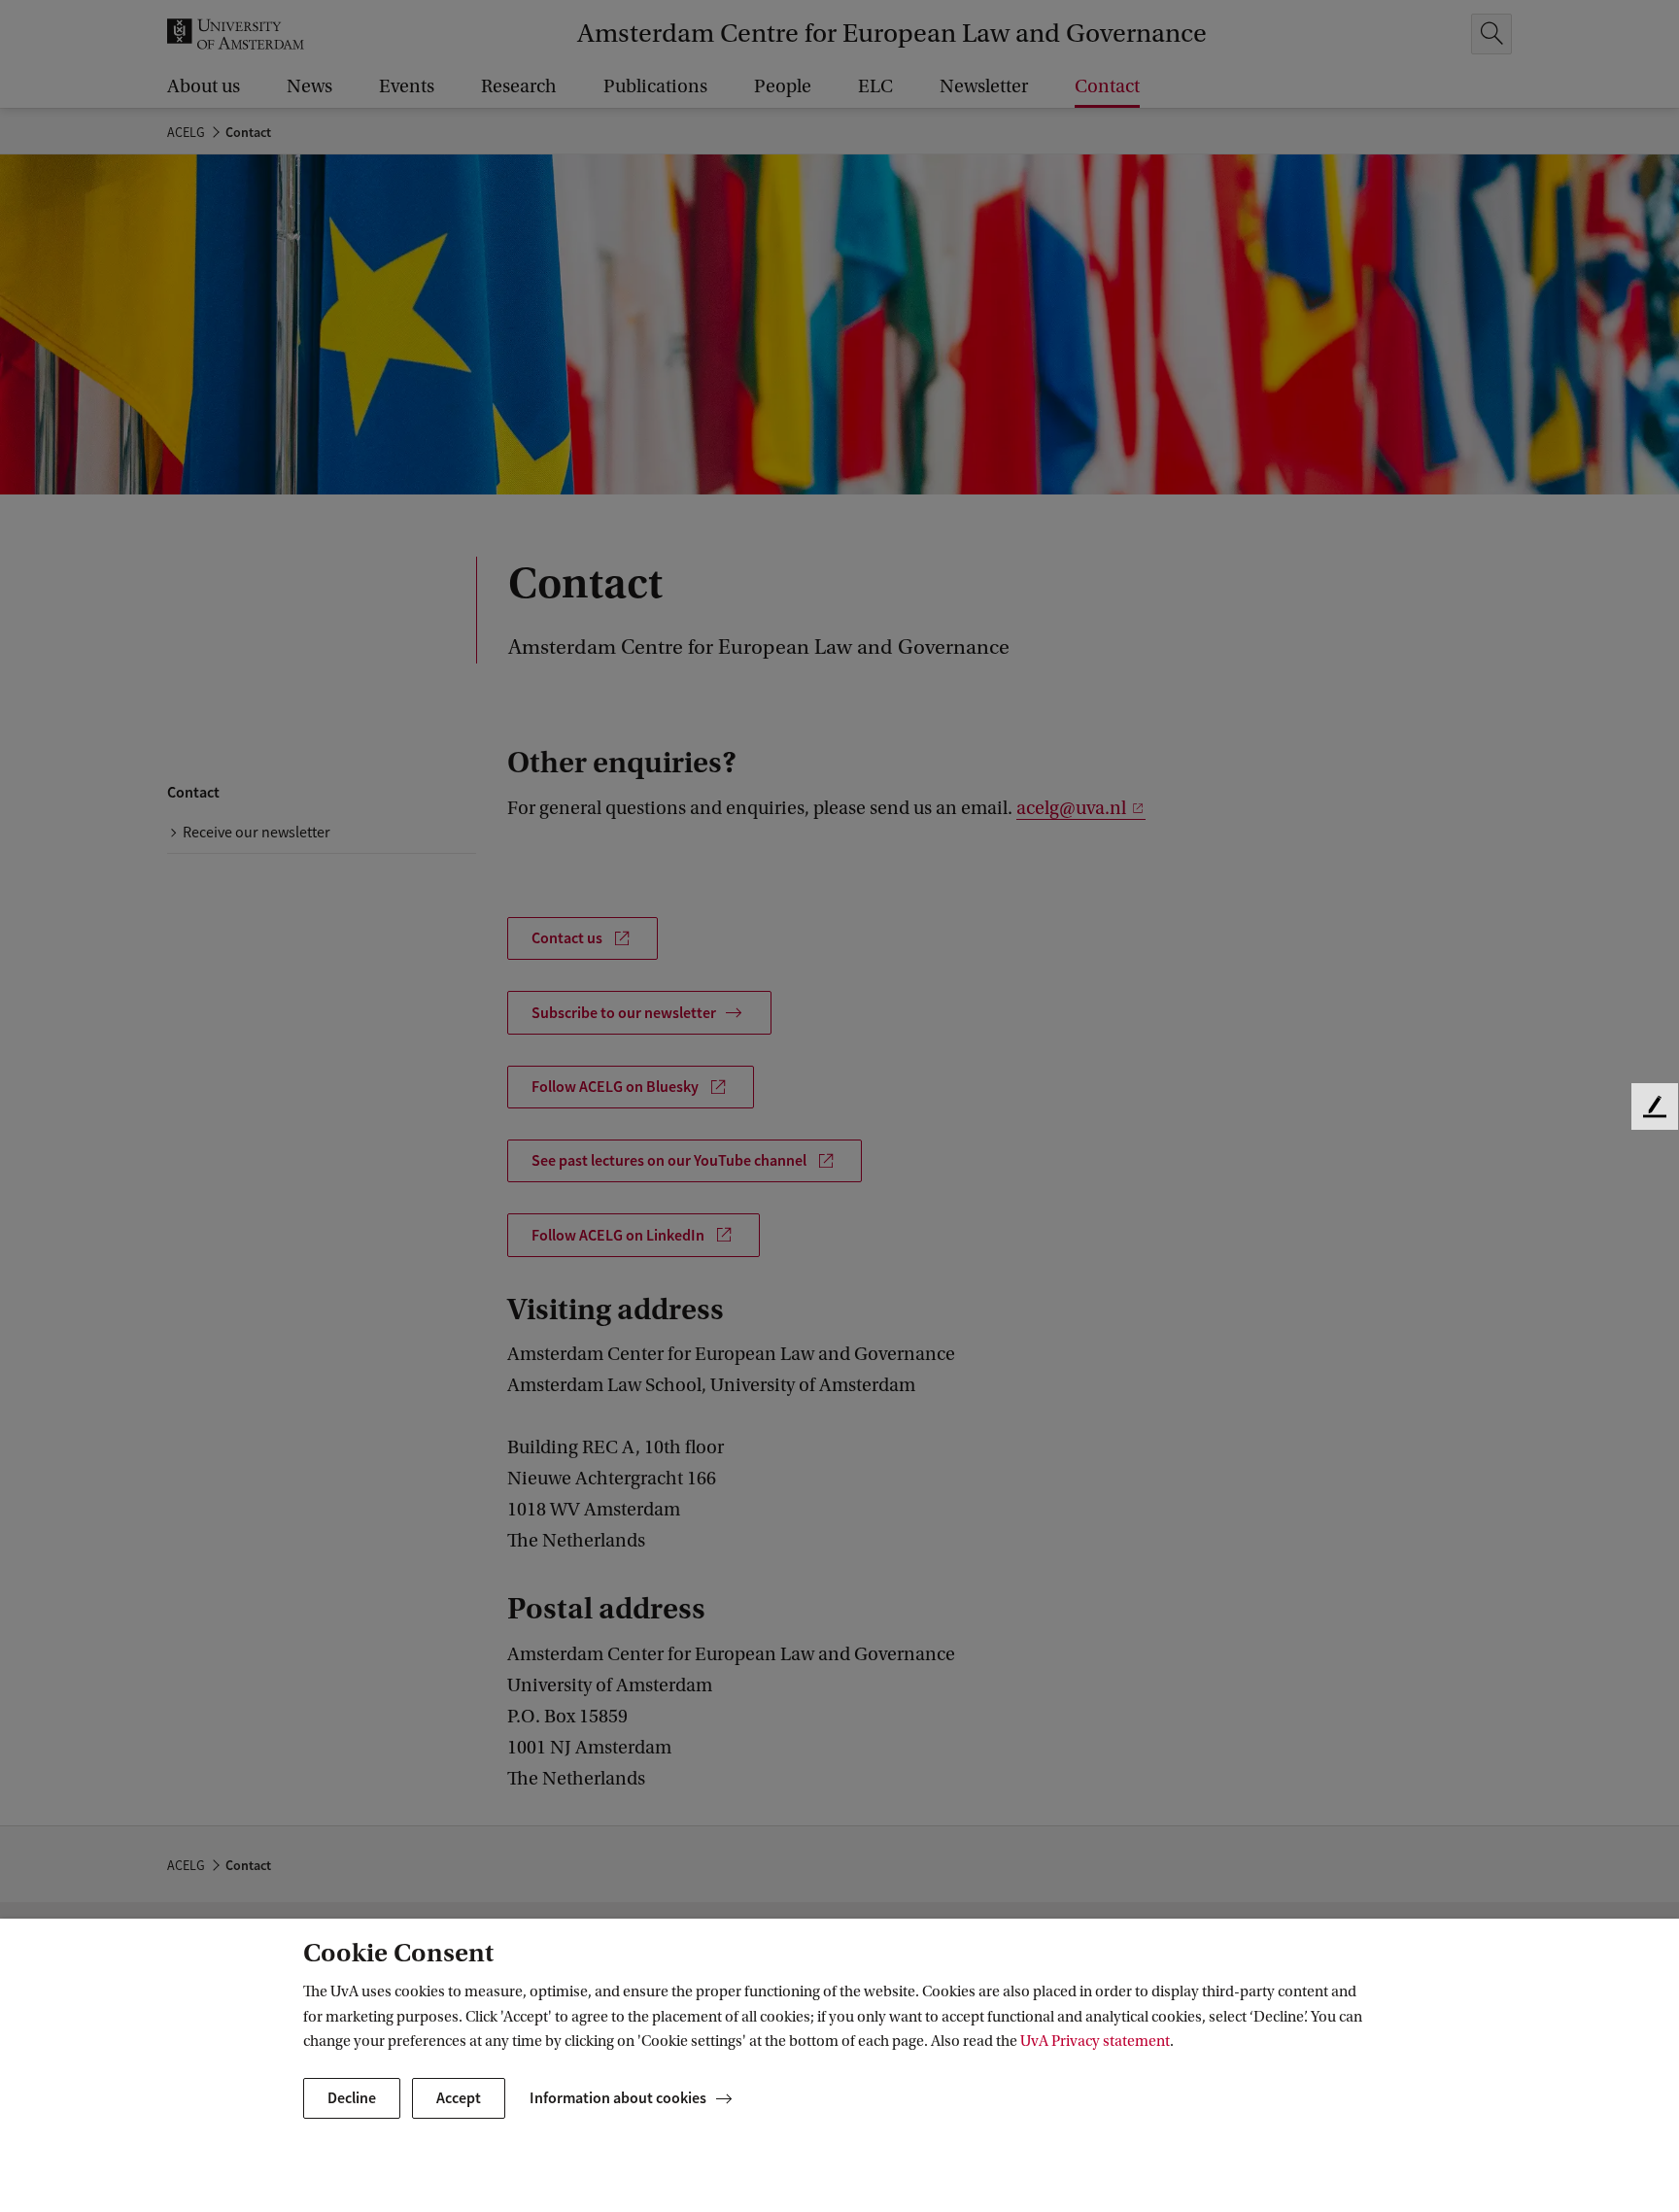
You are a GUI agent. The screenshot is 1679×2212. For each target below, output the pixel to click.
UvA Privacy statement (1095, 2041)
